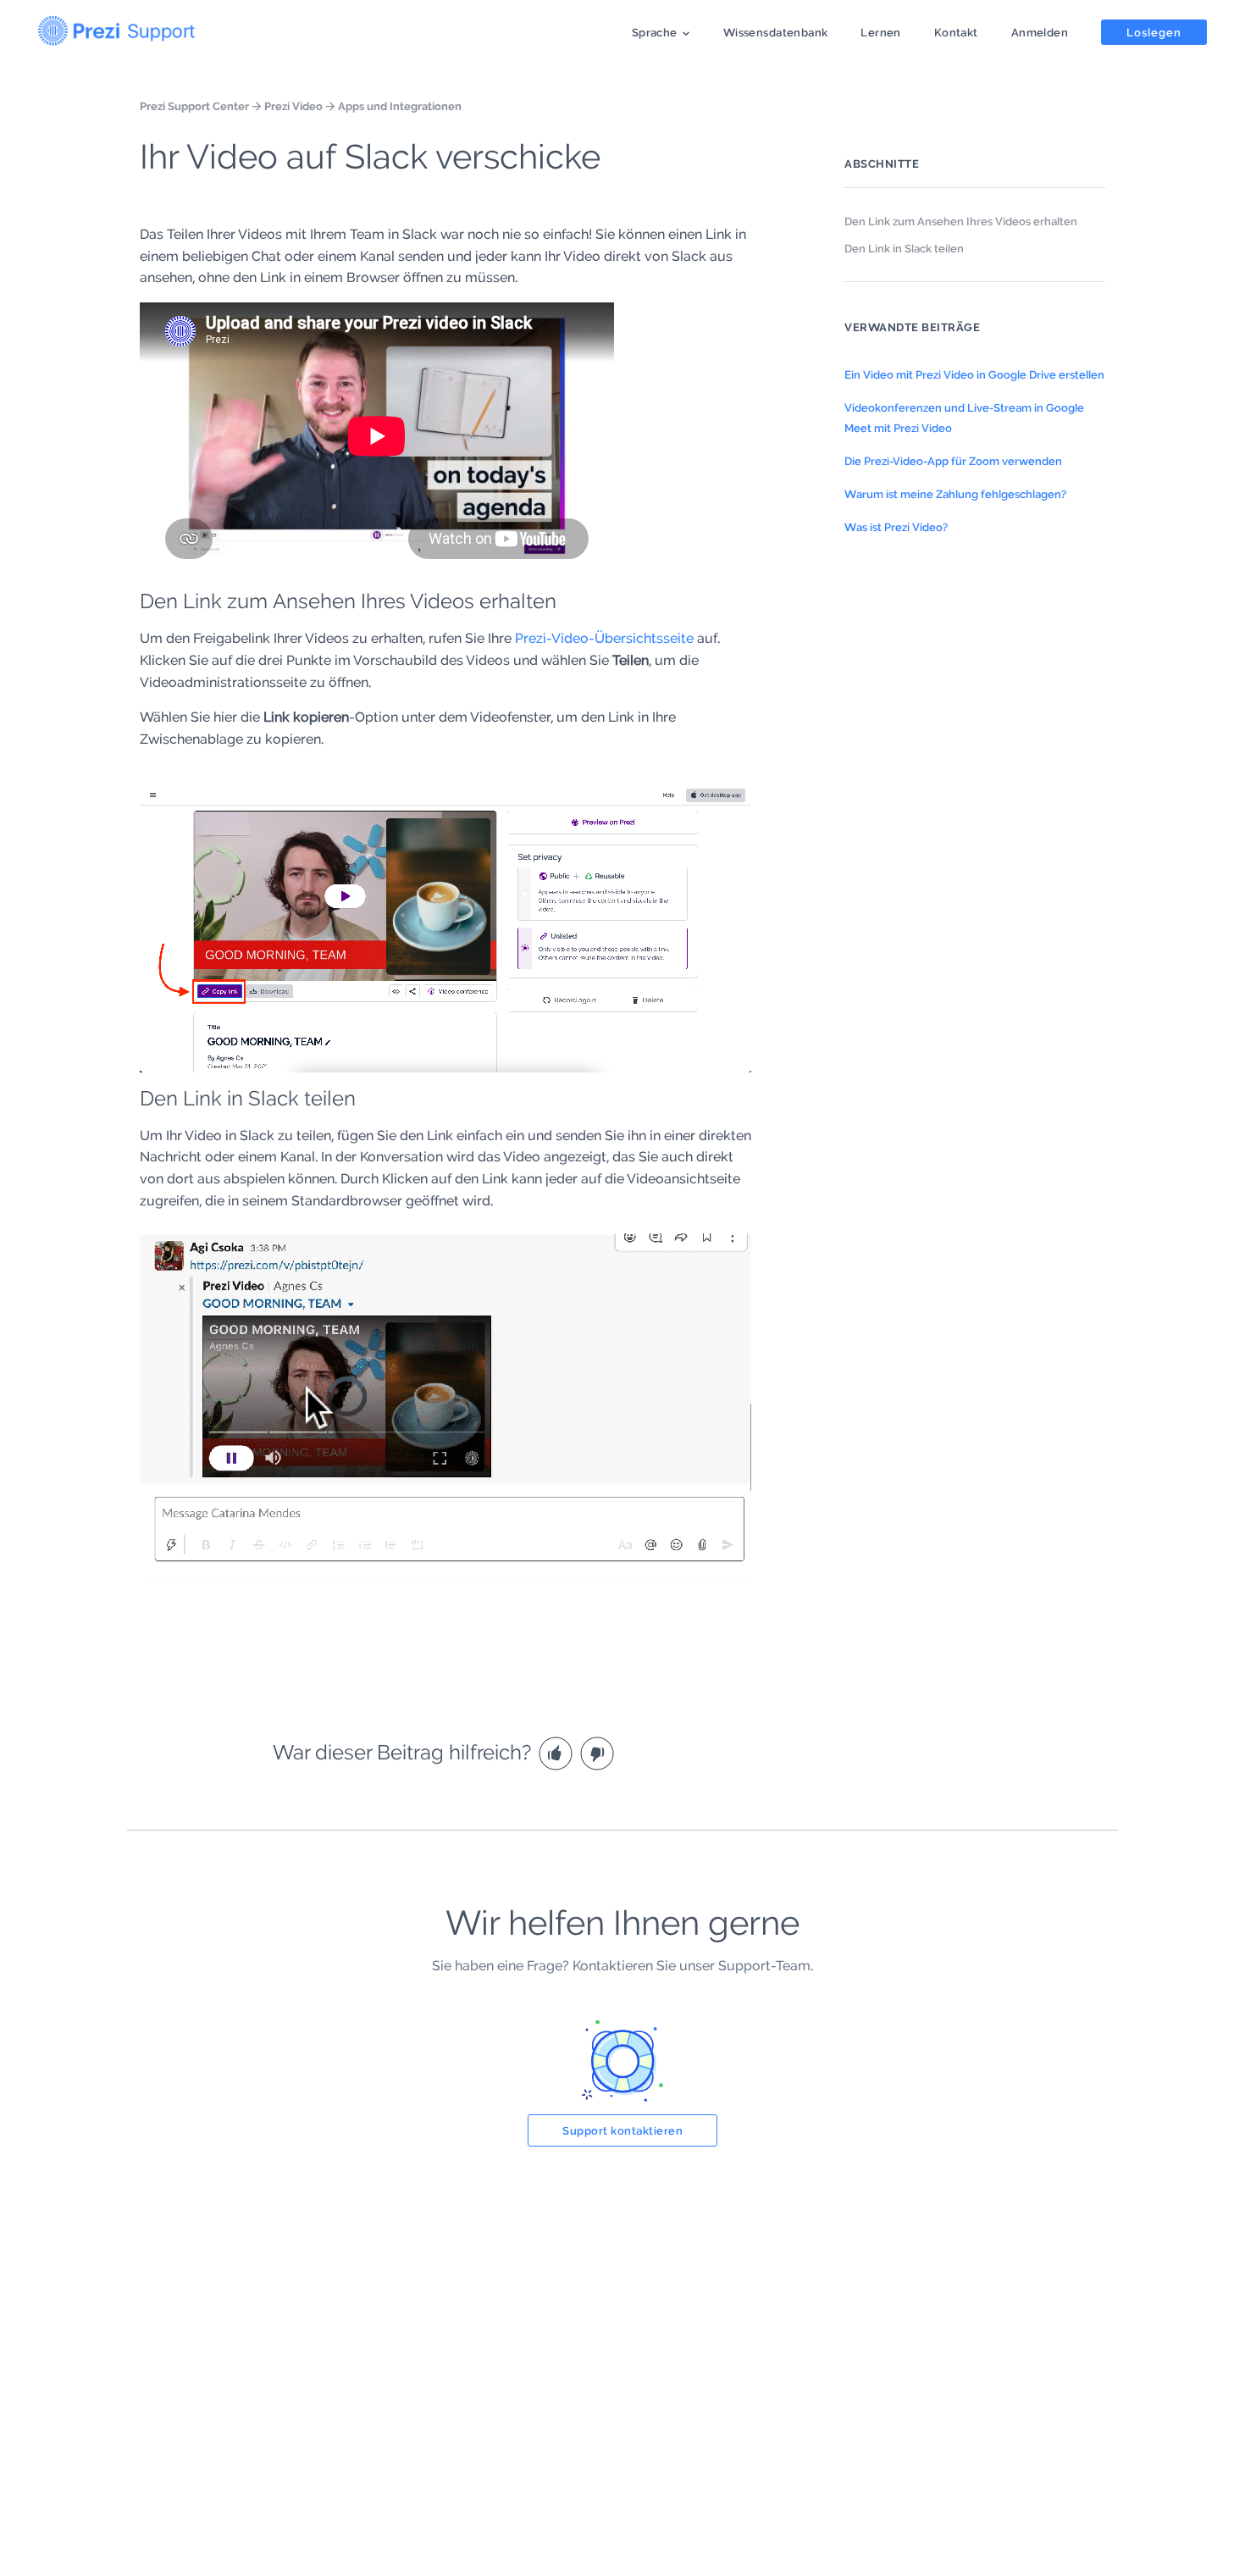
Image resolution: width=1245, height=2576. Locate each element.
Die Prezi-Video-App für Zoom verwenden (953, 461)
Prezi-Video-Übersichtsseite (604, 638)
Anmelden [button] (1040, 32)
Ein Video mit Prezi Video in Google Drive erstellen (974, 374)
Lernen (880, 32)
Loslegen (1154, 32)
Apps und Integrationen (400, 106)
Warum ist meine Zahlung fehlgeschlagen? (955, 494)
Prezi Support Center (194, 106)
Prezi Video (293, 106)
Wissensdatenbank (776, 32)
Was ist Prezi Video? (896, 527)
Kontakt (956, 32)
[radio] (558, 1752)
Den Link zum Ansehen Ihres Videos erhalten (961, 221)
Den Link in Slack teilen (904, 248)
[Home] (116, 27)
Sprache (655, 32)
